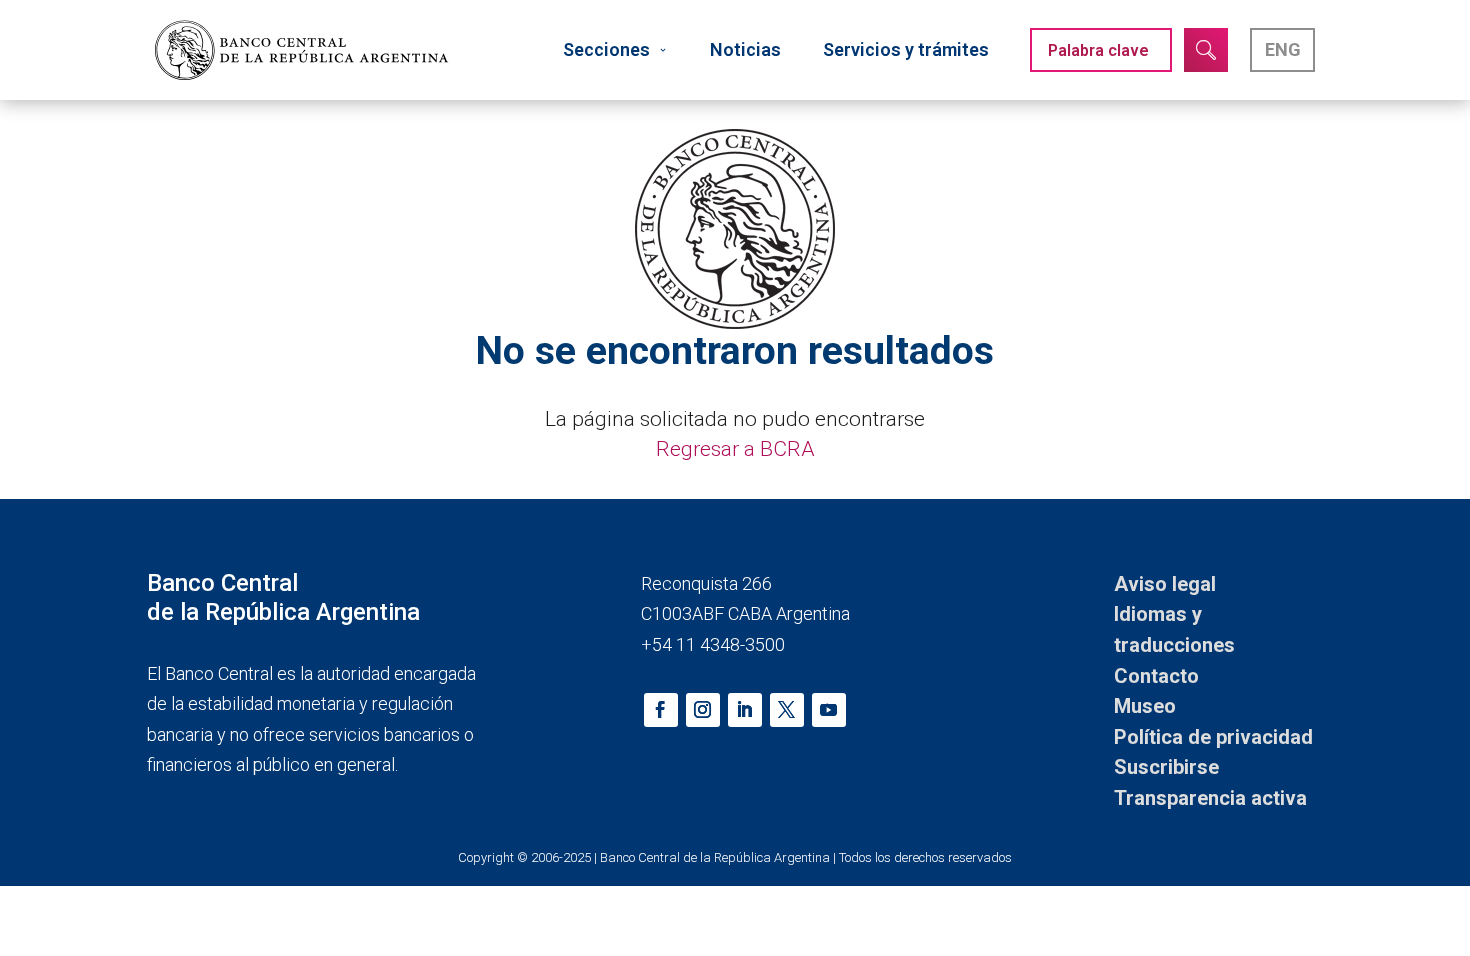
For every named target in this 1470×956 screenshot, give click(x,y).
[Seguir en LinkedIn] (745, 710)
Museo (1145, 706)
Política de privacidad (1213, 737)
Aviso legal (1165, 584)
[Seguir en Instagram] (703, 710)
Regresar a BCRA (735, 449)
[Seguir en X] (787, 710)
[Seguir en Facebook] (661, 710)
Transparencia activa (1210, 798)
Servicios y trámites (906, 49)
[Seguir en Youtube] (829, 710)
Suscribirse (1166, 767)
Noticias (745, 49)
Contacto (1156, 676)
